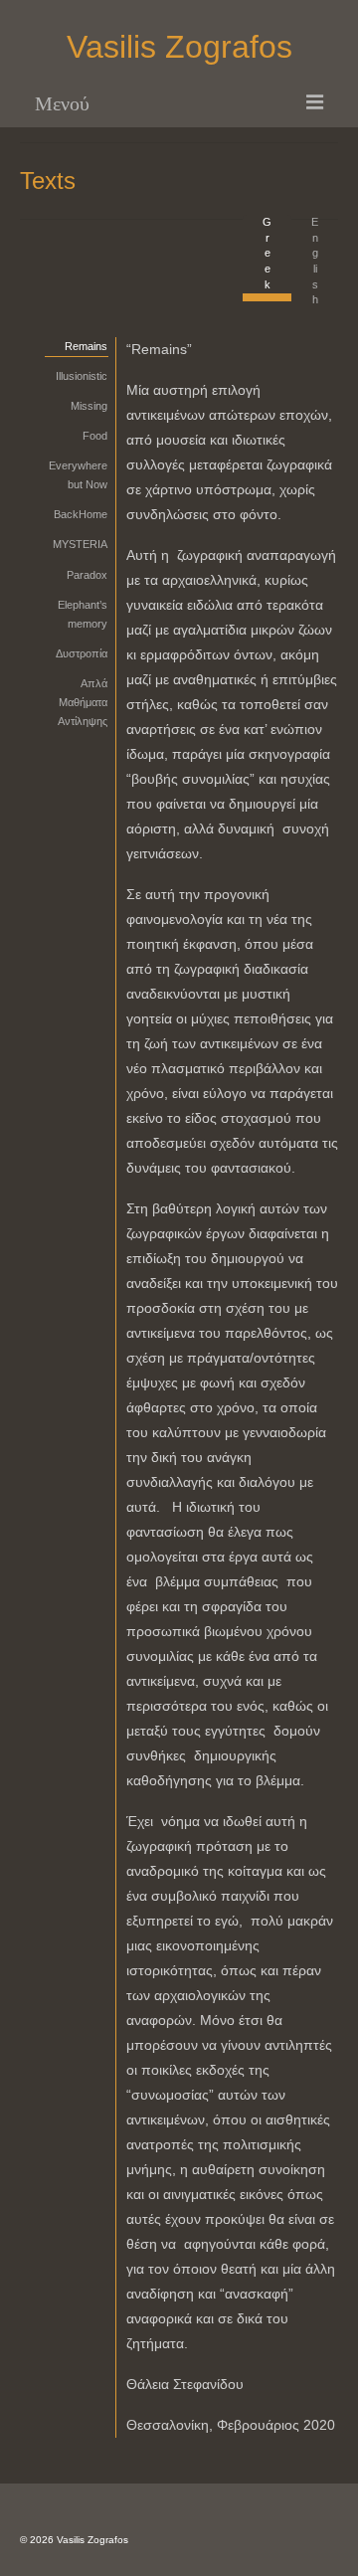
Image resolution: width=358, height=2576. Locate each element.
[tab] (267, 258)
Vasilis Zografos (179, 47)
